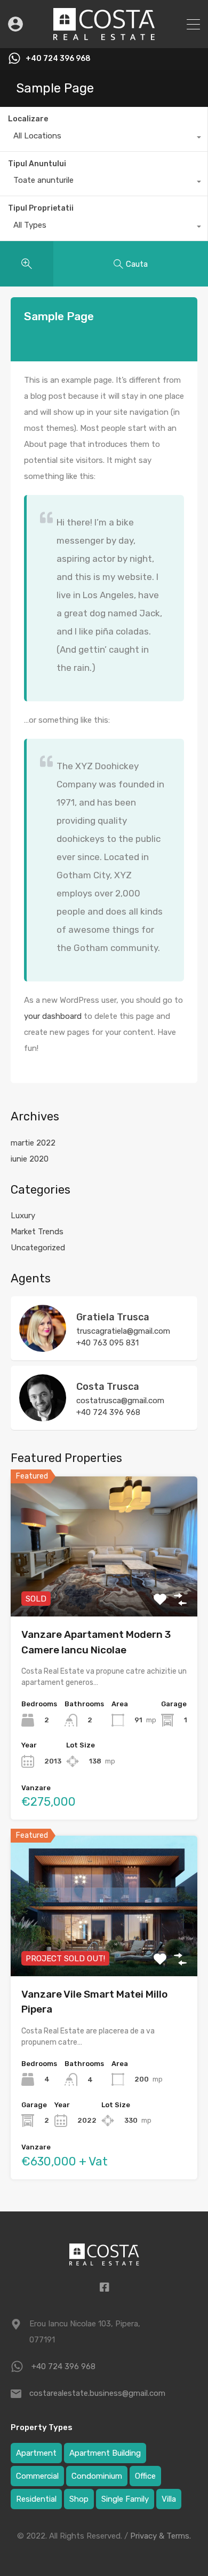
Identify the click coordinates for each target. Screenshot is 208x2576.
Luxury (23, 1216)
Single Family (125, 2499)
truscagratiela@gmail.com (123, 1331)
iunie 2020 (30, 1159)
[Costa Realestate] (104, 35)
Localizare (28, 119)
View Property (104, 1588)
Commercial (37, 2476)
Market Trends (37, 1232)
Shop (79, 2499)
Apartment (36, 2453)
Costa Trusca (108, 1387)
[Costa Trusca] (43, 1417)
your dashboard (53, 1016)
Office (145, 2476)
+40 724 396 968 (58, 59)
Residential (36, 2499)
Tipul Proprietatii (41, 208)
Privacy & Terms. (161, 2536)
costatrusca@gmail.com (120, 1401)
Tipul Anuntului (37, 164)
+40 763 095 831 (107, 1343)
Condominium (97, 2476)
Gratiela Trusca (113, 1317)
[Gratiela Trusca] (43, 1347)
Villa (169, 2499)
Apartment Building (105, 2453)
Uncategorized (38, 1248)
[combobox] (104, 138)
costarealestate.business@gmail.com (96, 2393)
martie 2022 (33, 1143)
